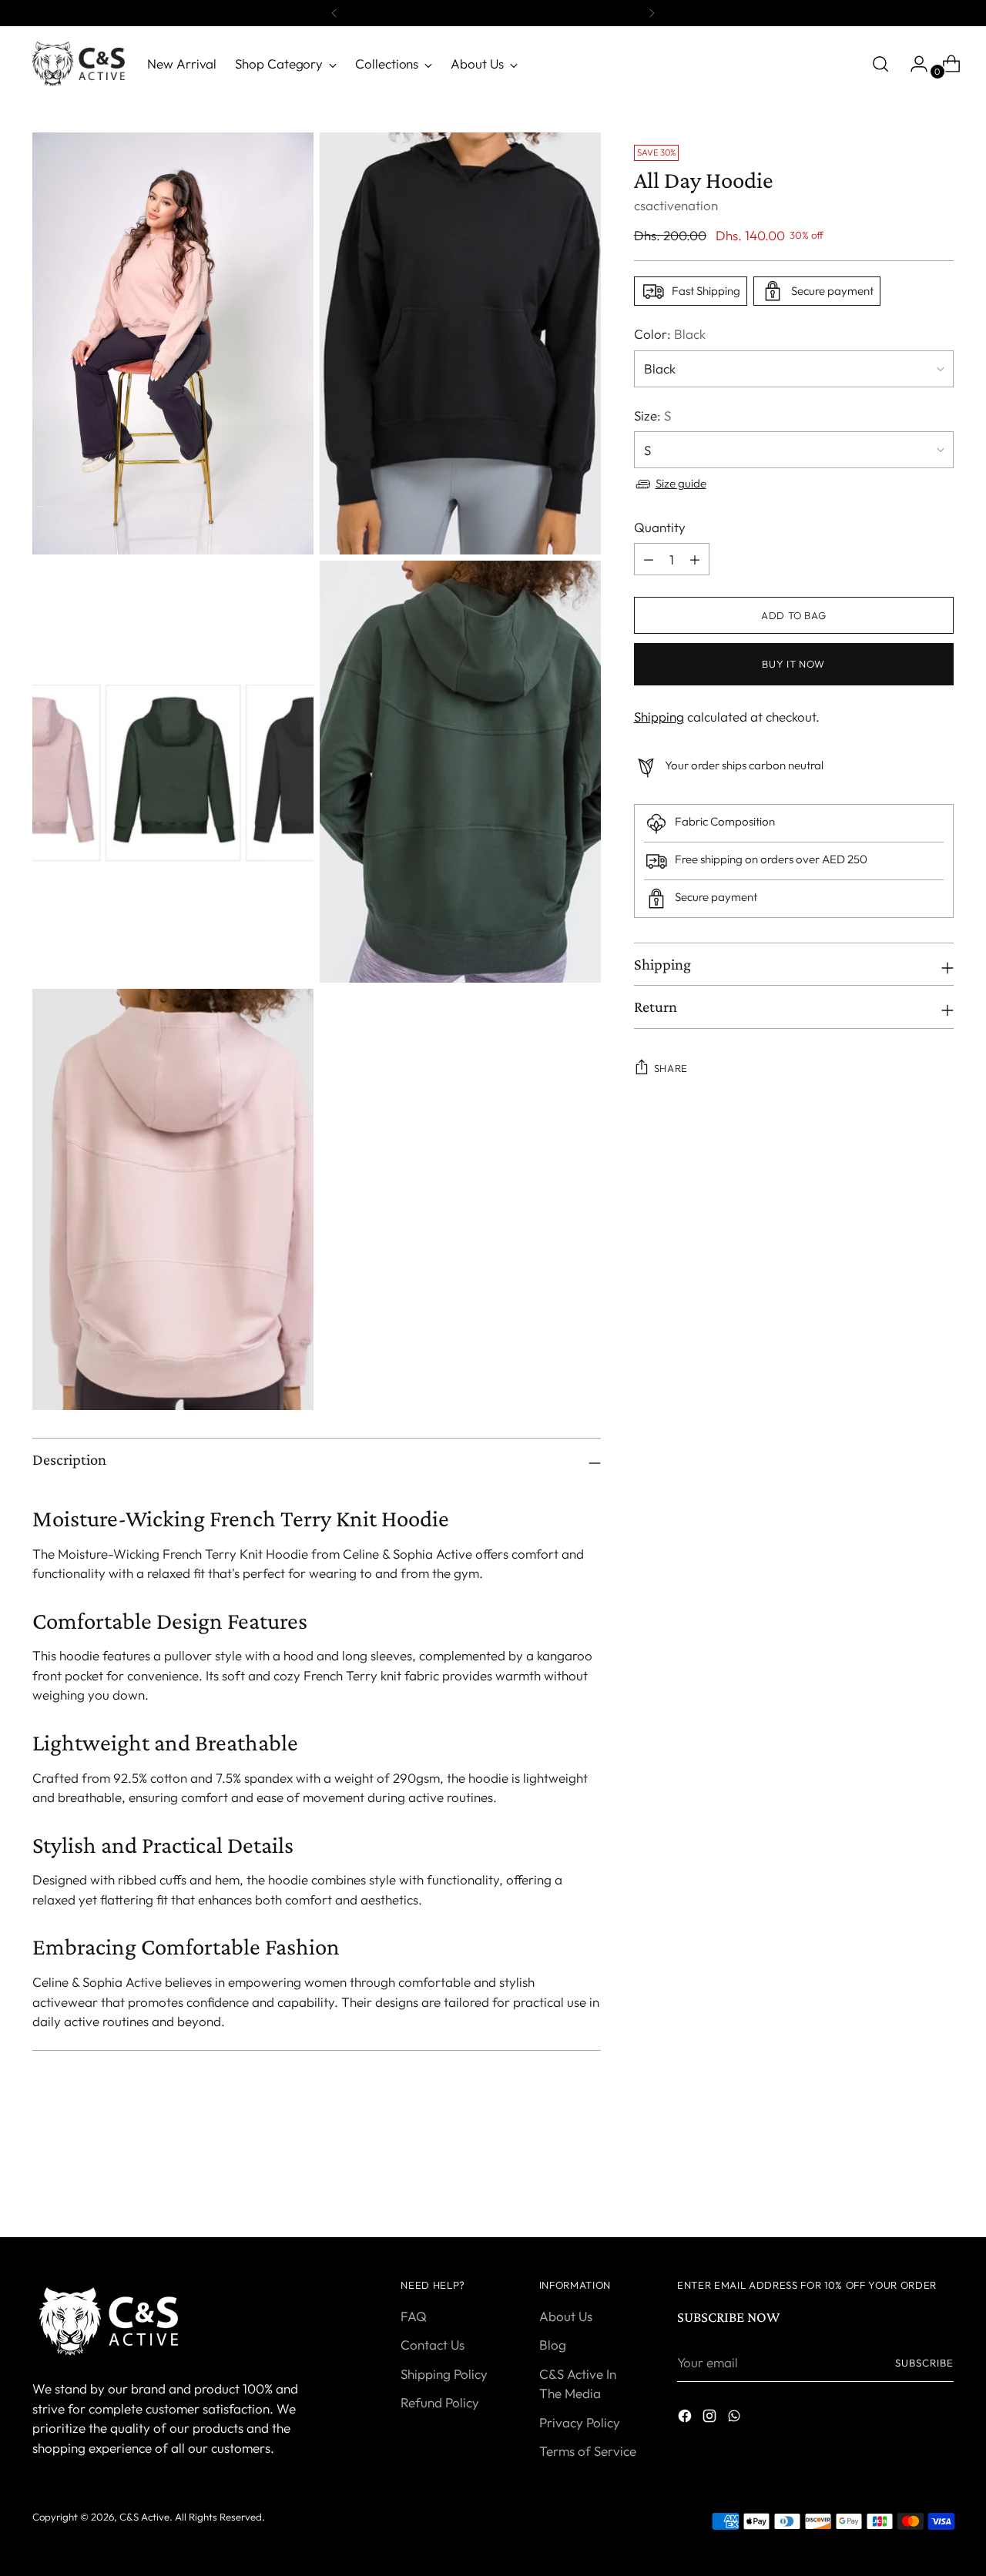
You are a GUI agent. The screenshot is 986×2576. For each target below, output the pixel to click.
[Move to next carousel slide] (941, 2184)
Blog (553, 2345)
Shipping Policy (444, 2374)
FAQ (414, 2316)
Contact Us (433, 2345)
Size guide (681, 483)
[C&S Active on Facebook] (686, 2419)
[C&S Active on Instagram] (711, 2419)
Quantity (660, 527)
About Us (566, 2316)
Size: (652, 415)
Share (671, 1068)
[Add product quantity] (695, 559)
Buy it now (793, 664)
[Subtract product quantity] (649, 559)
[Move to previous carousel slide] (905, 2185)
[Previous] (334, 13)
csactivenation (676, 205)
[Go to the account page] (913, 64)
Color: (670, 334)
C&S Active (144, 2517)
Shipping (659, 717)
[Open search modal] (880, 64)
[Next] (652, 13)
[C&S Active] (79, 64)
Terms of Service (588, 2451)
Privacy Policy (580, 2422)
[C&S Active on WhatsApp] (736, 2419)
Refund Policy (440, 2402)
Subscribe (924, 2363)
